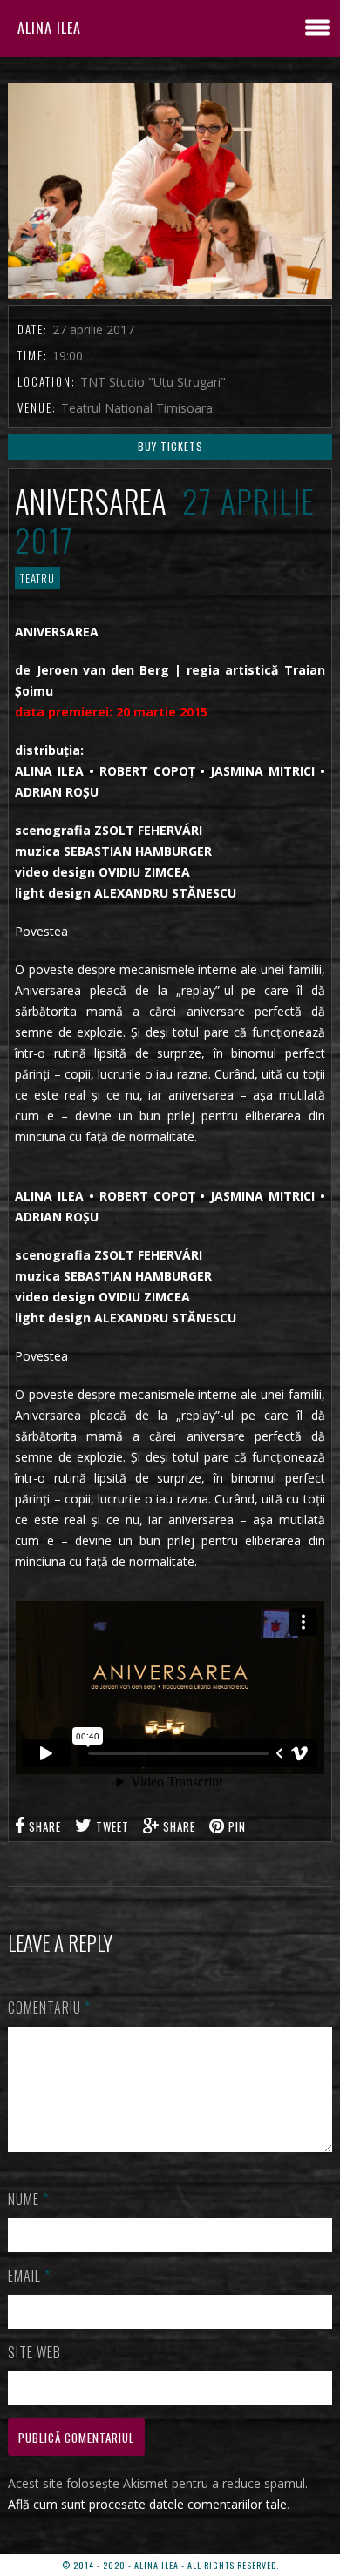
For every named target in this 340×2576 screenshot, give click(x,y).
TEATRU (37, 578)
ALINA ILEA (49, 28)
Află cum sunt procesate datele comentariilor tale (147, 2504)
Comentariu (49, 2008)
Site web (34, 2352)
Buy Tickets (170, 446)
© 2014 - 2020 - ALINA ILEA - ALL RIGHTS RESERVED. (170, 2565)
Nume (28, 2199)
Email (29, 2276)
